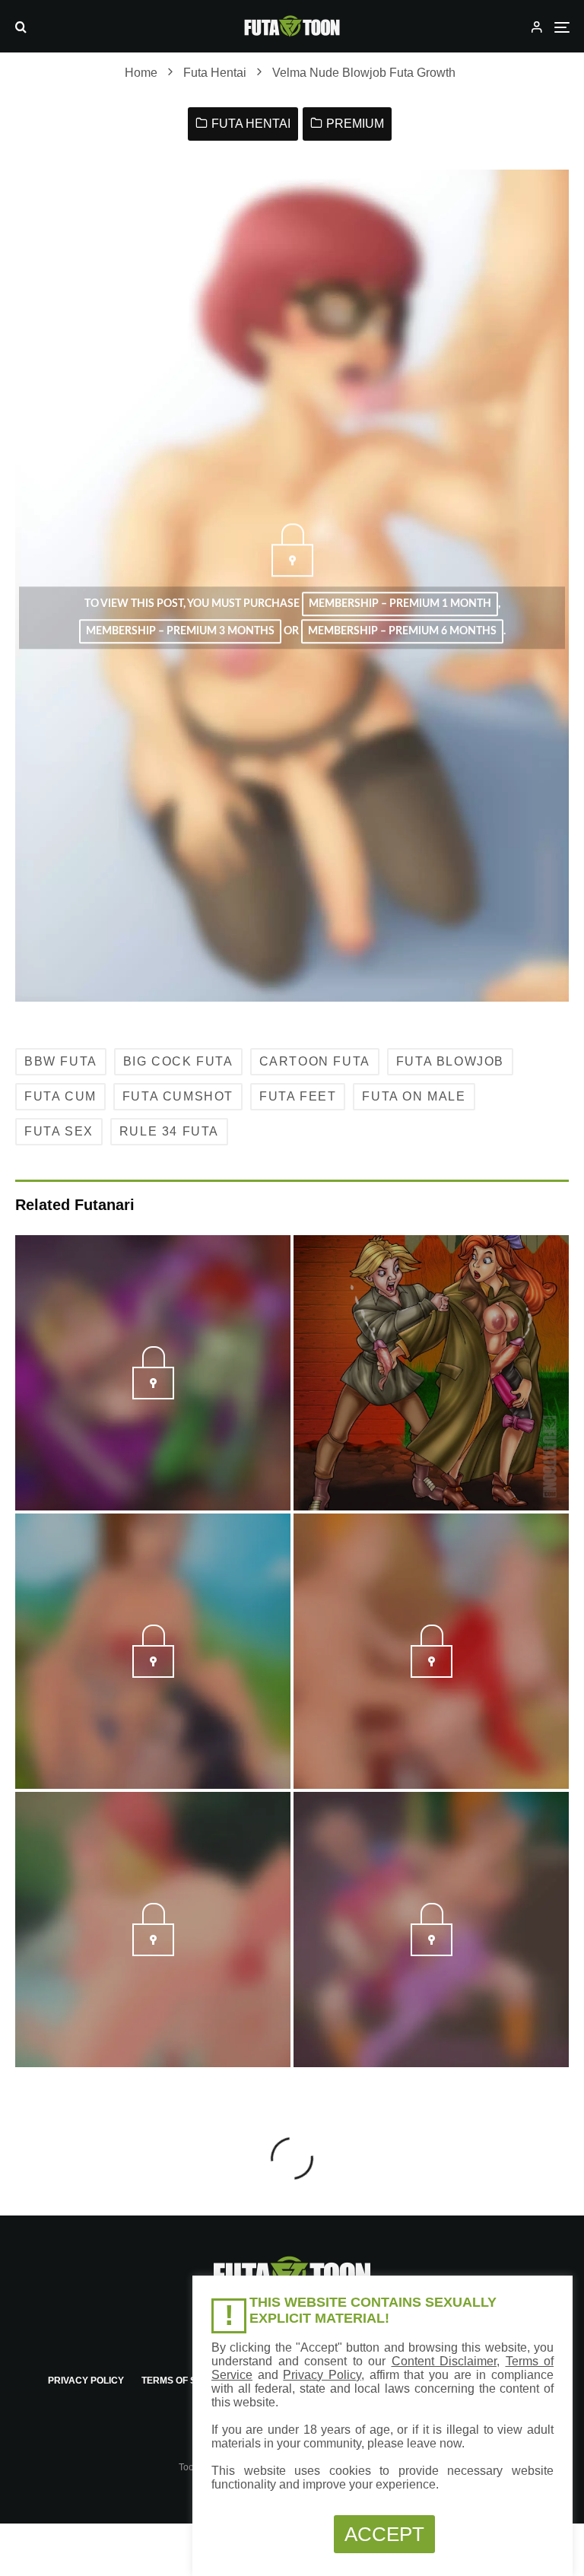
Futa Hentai (251, 124)
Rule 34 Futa (169, 1131)
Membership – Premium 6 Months (402, 631)
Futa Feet (298, 1096)
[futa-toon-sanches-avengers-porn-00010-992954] (153, 1395)
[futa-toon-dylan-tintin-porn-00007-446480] (432, 1673)
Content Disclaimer (444, 2361)
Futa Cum (60, 1096)
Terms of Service (186, 2381)
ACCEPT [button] (384, 2534)
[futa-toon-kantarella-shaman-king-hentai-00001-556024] (153, 1952)
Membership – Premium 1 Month (400, 604)
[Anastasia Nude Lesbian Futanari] (431, 1373)
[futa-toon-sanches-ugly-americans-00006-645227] (432, 1952)
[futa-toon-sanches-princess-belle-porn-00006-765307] (153, 1673)
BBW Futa (61, 1061)
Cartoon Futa (315, 1061)
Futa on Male (414, 1096)
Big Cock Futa (178, 1061)
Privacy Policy (86, 2381)
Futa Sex (59, 1131)
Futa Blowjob (450, 1061)
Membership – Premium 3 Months (180, 631)
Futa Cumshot (178, 1096)
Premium (355, 124)
